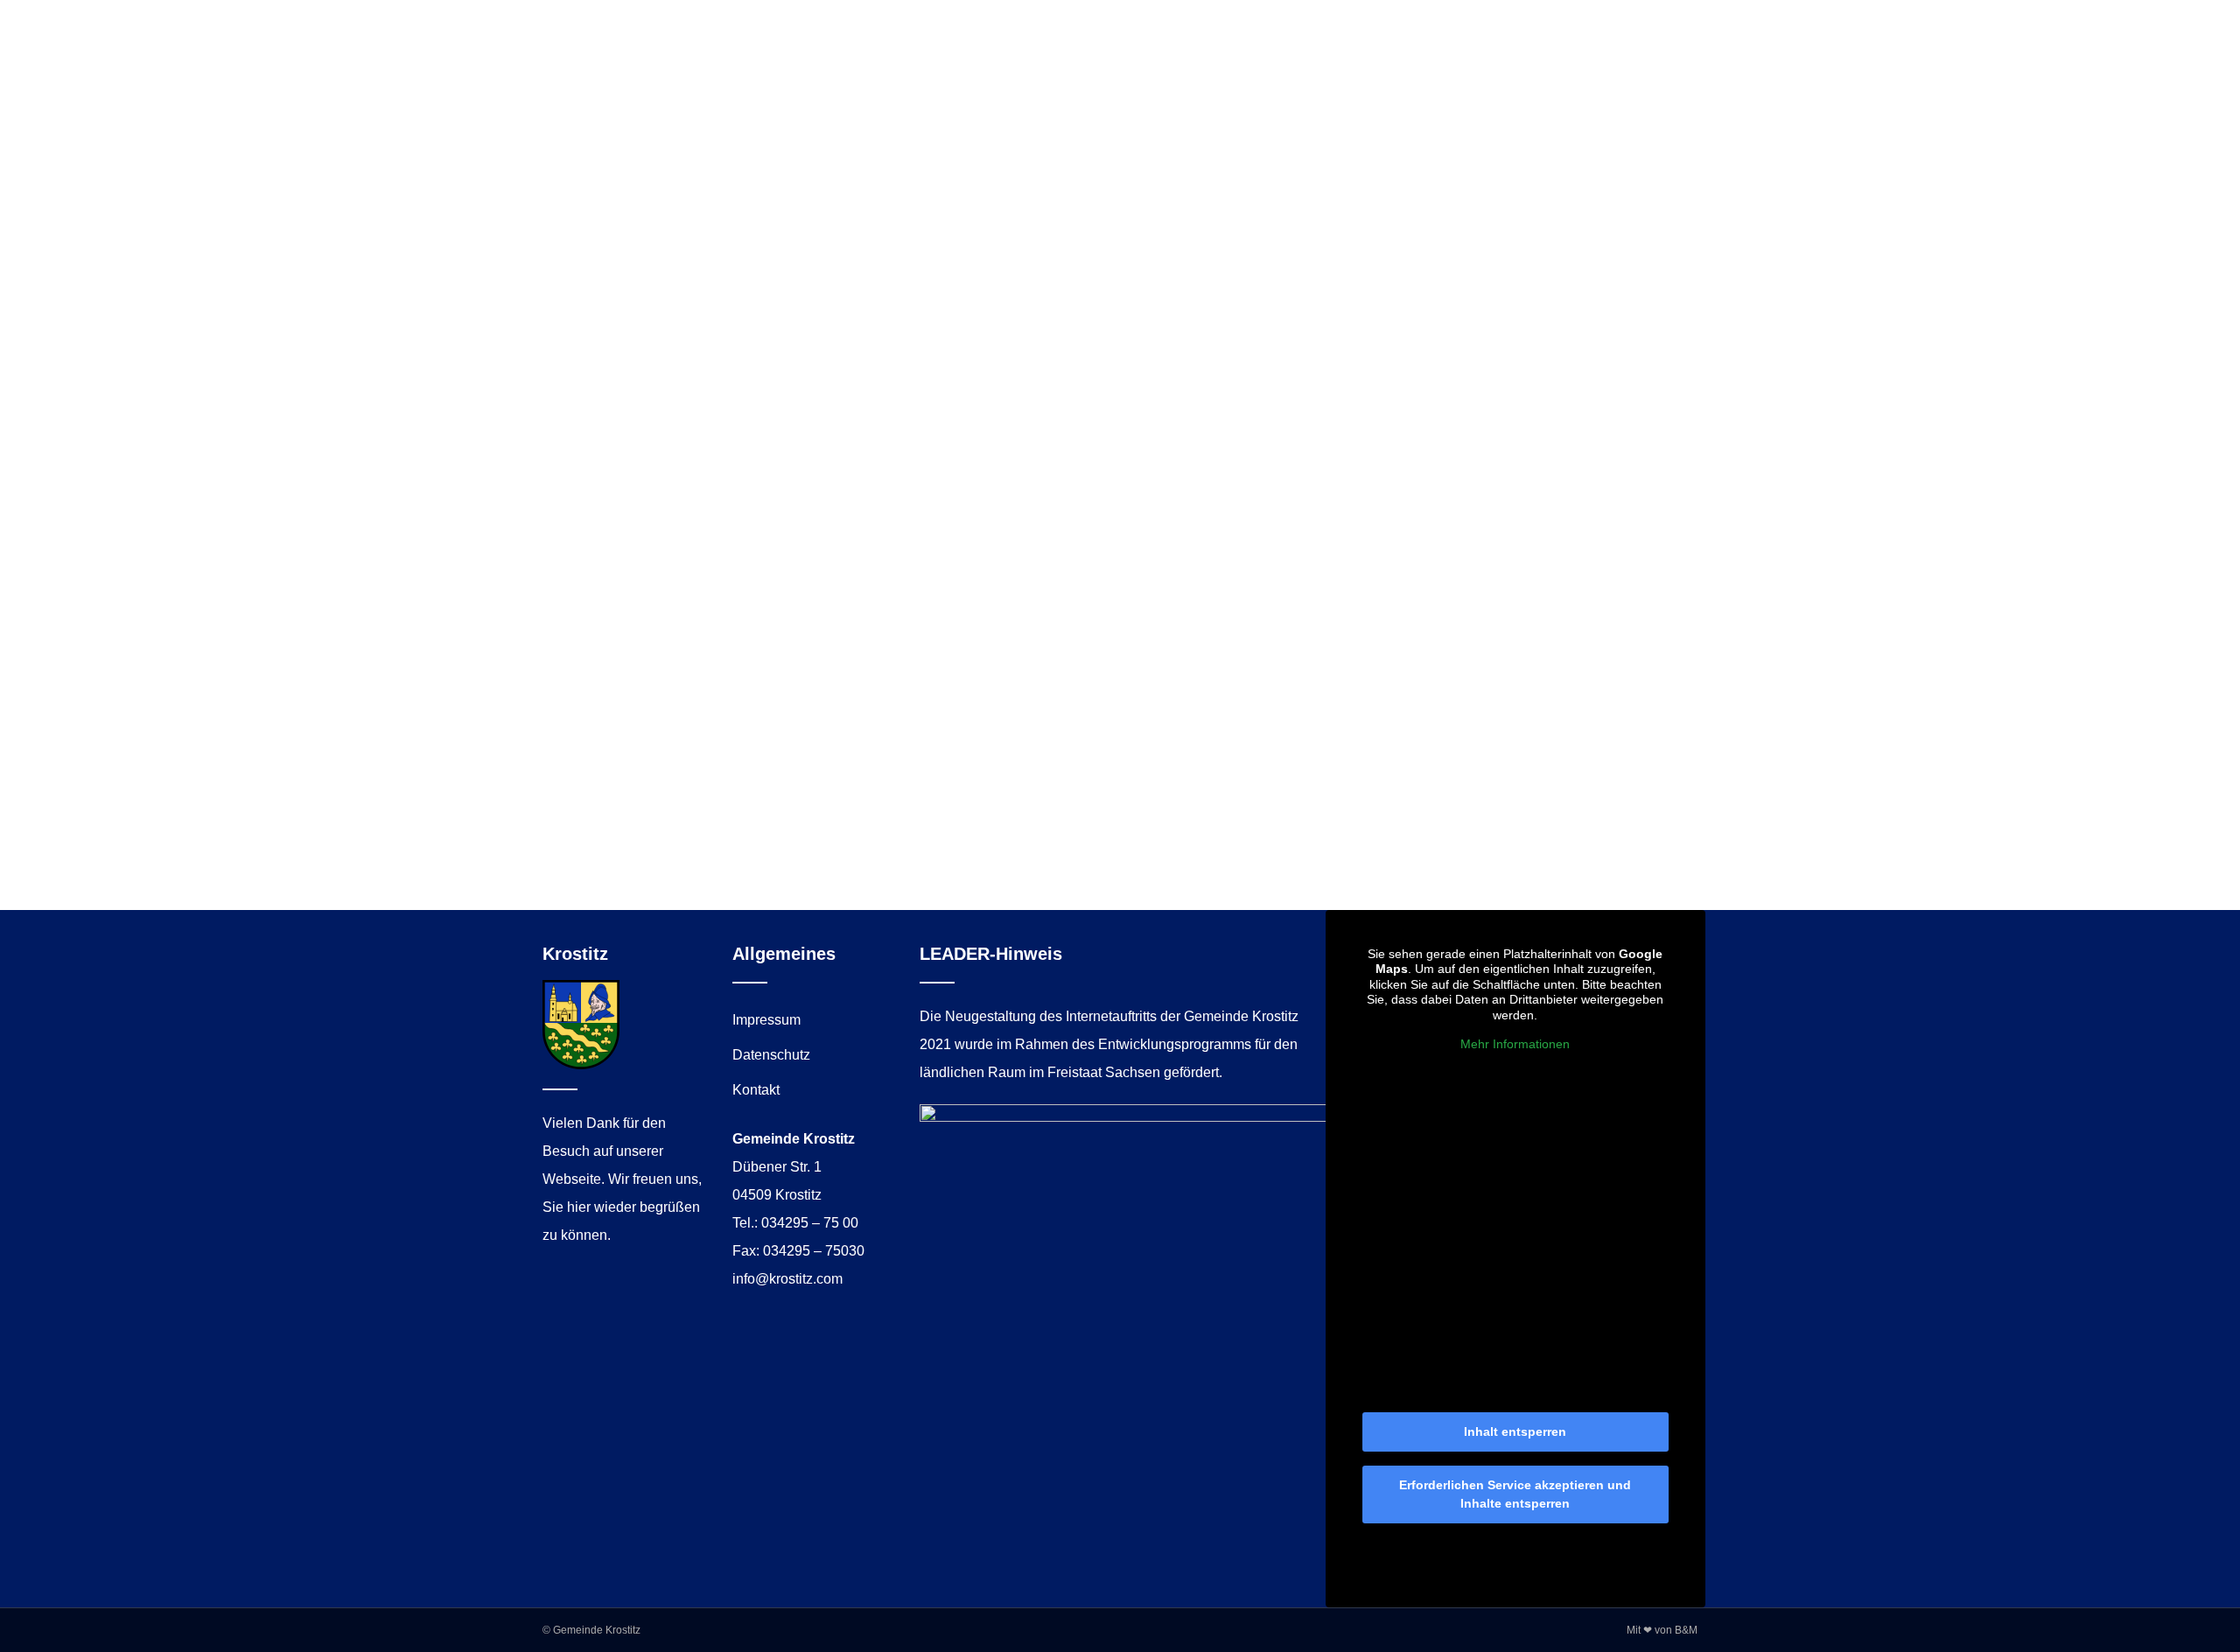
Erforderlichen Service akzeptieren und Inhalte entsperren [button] (1515, 1494)
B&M (1686, 1630)
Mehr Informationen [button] (1515, 1044)
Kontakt (756, 1090)
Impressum (766, 1020)
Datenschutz (771, 1055)
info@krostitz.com (787, 1279)
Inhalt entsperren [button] (1515, 1431)
